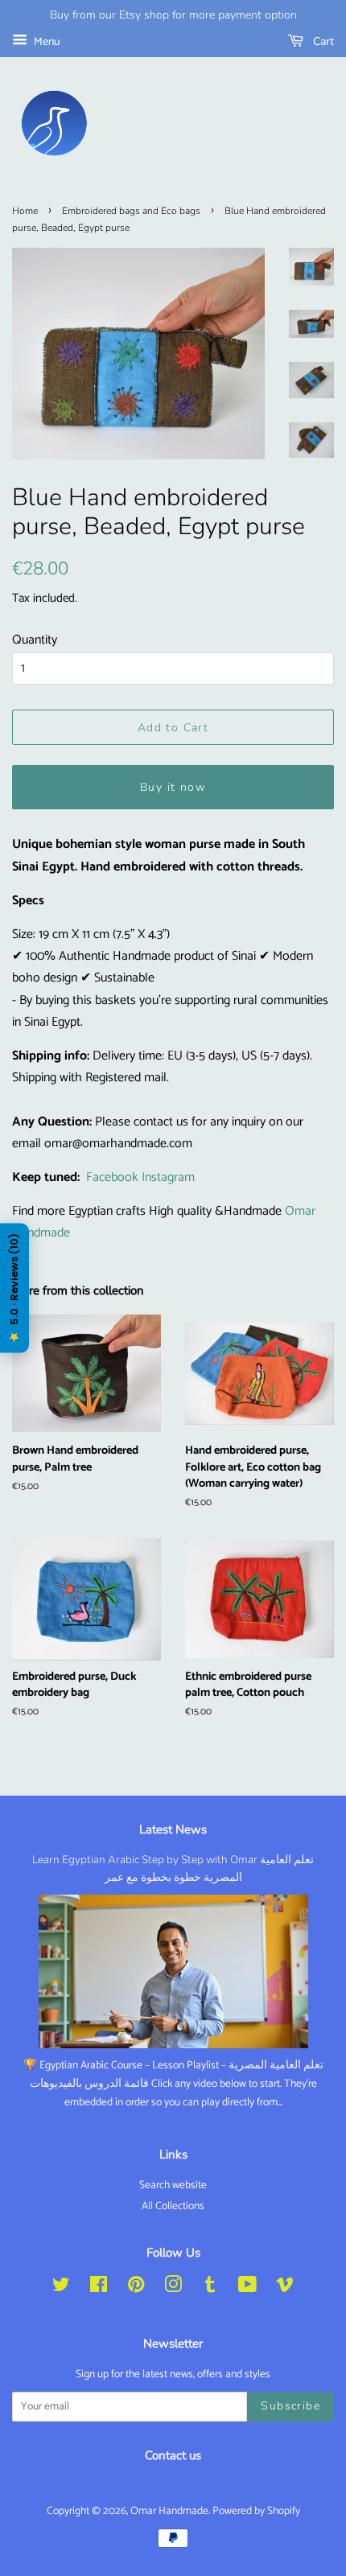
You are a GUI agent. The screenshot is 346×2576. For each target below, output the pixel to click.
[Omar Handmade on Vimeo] (285, 2288)
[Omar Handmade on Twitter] (61, 2288)
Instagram (168, 1177)
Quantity (35, 640)
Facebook (112, 1177)
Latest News (173, 1829)
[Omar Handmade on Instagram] (173, 2288)
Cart (322, 41)
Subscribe (290, 2406)
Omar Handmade (169, 2511)
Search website (173, 2185)
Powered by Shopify (256, 2511)
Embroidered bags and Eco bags (131, 211)
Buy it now (173, 787)
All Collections (173, 2206)
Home (25, 211)
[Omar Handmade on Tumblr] (210, 2288)
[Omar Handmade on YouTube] (247, 2288)
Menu (45, 42)
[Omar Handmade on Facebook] (99, 2288)
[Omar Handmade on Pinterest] (136, 2288)
